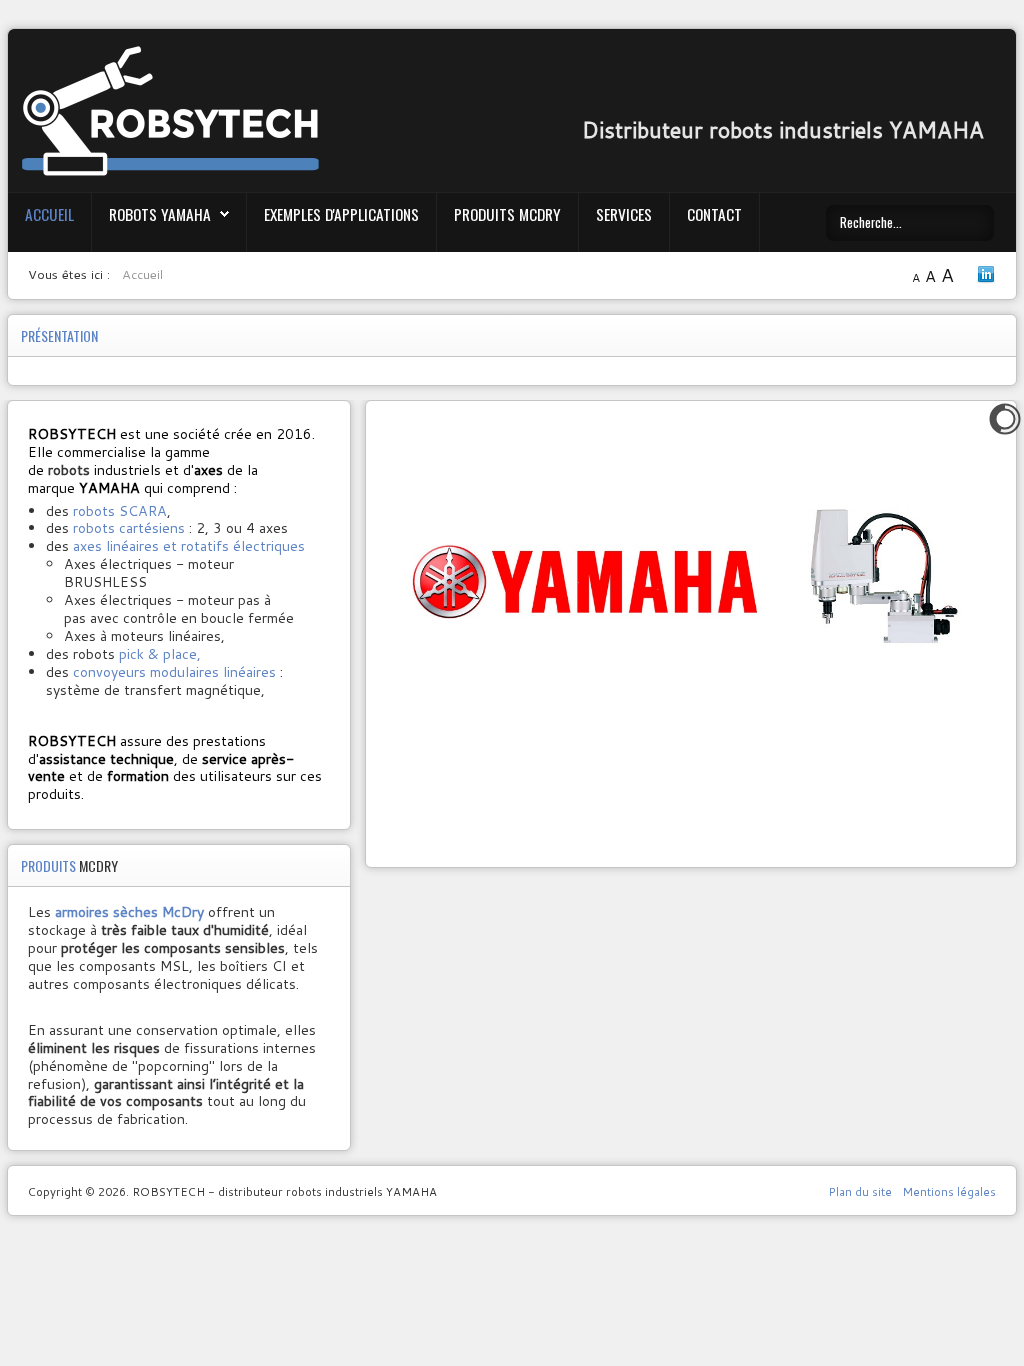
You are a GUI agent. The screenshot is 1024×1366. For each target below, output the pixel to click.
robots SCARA (120, 511)
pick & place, (160, 654)
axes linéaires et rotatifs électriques (189, 546)
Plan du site (860, 1191)
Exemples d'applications (341, 214)
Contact (714, 214)
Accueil (49, 214)
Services (624, 214)
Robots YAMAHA (160, 214)
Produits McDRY (507, 214)
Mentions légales (949, 1191)
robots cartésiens (129, 528)
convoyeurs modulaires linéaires (172, 672)
